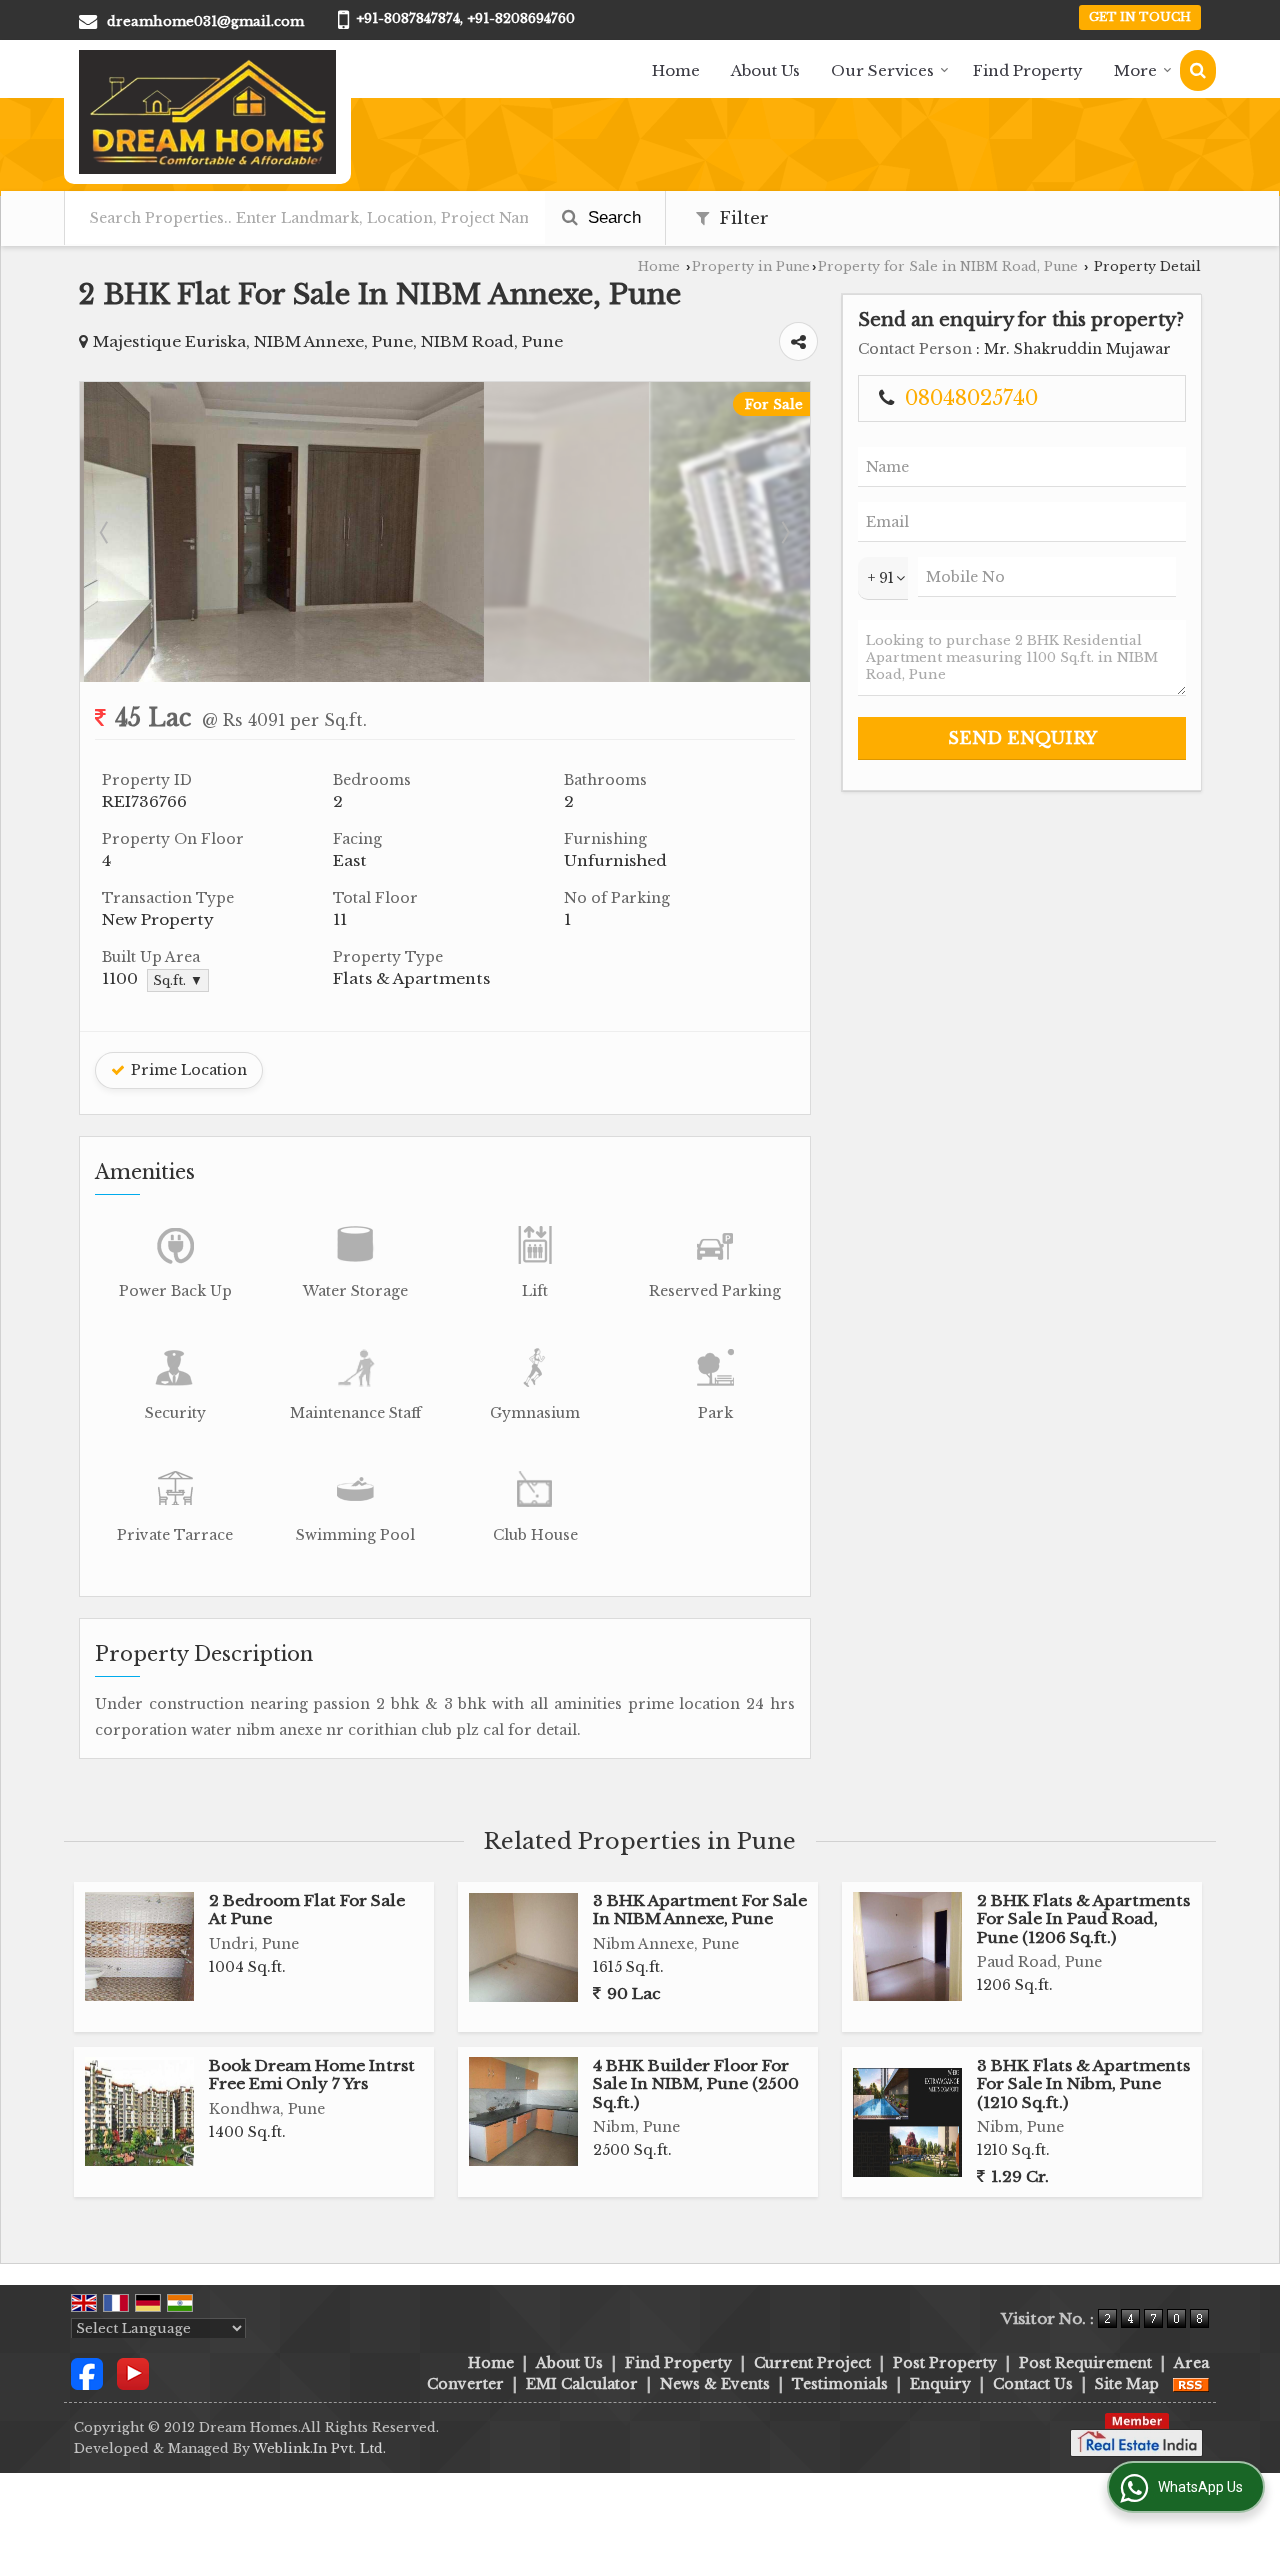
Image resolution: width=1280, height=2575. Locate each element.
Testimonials (840, 2384)
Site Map (1127, 2384)
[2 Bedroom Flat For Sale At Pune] (139, 1946)
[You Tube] (133, 2373)
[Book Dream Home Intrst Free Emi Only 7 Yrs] (139, 2111)
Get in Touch (1140, 17)
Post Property (945, 2363)
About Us (765, 70)
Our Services (882, 70)
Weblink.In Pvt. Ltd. (319, 2448)
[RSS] (1191, 2384)
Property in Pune (751, 266)
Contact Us (1033, 2384)
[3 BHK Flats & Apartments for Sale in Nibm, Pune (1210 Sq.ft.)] (907, 2122)
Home (676, 70)
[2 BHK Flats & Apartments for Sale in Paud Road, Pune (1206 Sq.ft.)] (907, 1946)
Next (784, 532)
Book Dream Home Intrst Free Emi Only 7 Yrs (312, 2074)
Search (612, 217)
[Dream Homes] (207, 112)
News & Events (715, 2384)
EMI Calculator (582, 2384)
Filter (741, 218)
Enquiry (940, 2384)
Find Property (1028, 70)
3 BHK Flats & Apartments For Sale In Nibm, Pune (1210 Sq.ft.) (1083, 2084)
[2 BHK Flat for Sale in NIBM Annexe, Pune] (445, 641)
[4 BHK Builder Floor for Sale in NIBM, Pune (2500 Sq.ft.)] (523, 2111)
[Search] (1198, 70)
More (1135, 70)
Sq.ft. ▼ (178, 980)
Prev (106, 532)
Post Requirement (1085, 2363)
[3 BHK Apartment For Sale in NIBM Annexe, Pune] (523, 1947)
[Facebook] (87, 2373)
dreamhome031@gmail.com (205, 21)
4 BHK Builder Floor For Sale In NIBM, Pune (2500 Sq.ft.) (696, 2084)
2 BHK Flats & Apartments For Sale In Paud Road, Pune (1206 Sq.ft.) (1083, 1919)
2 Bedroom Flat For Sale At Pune (307, 1909)
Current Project (812, 2363)
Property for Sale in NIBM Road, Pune (948, 266)
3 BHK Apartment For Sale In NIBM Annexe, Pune (700, 1909)
